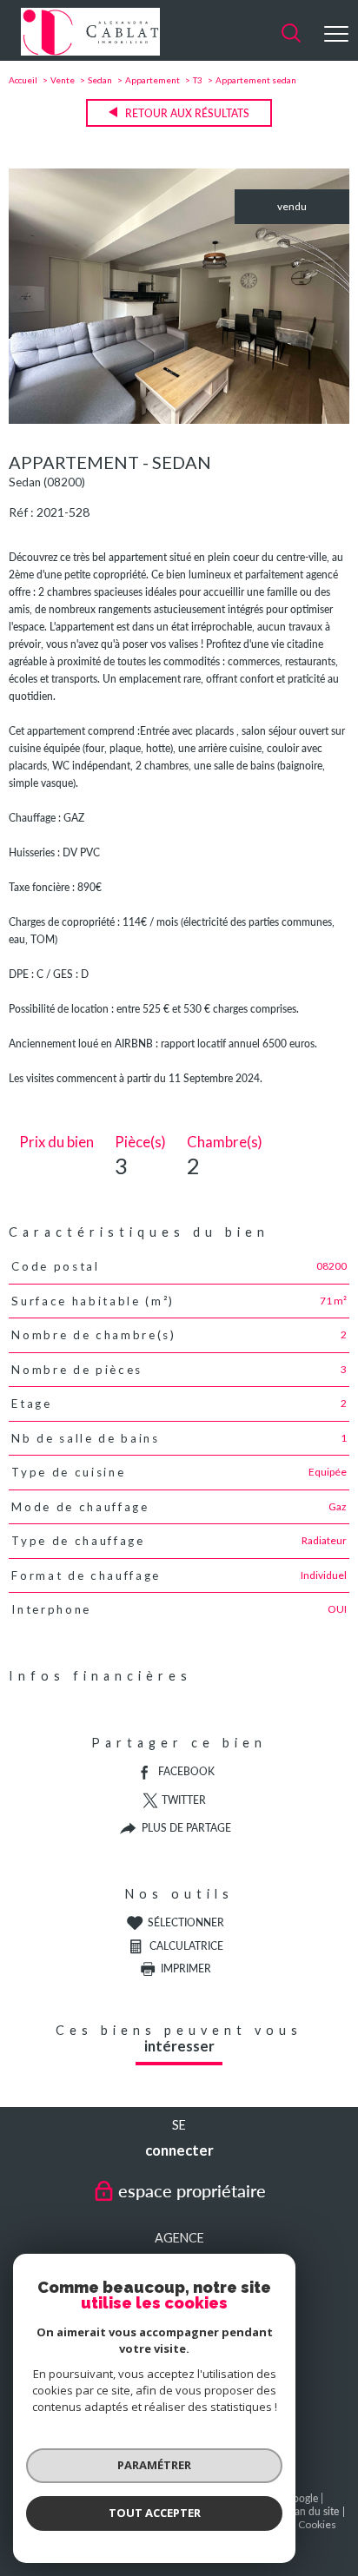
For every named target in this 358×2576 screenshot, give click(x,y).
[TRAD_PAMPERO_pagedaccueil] (90, 52)
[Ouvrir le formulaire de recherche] (291, 34)
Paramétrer (154, 2465)
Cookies (317, 2525)
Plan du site (312, 2511)
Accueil (23, 80)
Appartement (152, 80)
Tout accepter (155, 2513)
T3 (198, 80)
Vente (63, 80)
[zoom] (179, 420)
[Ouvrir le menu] (336, 34)
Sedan (100, 80)
